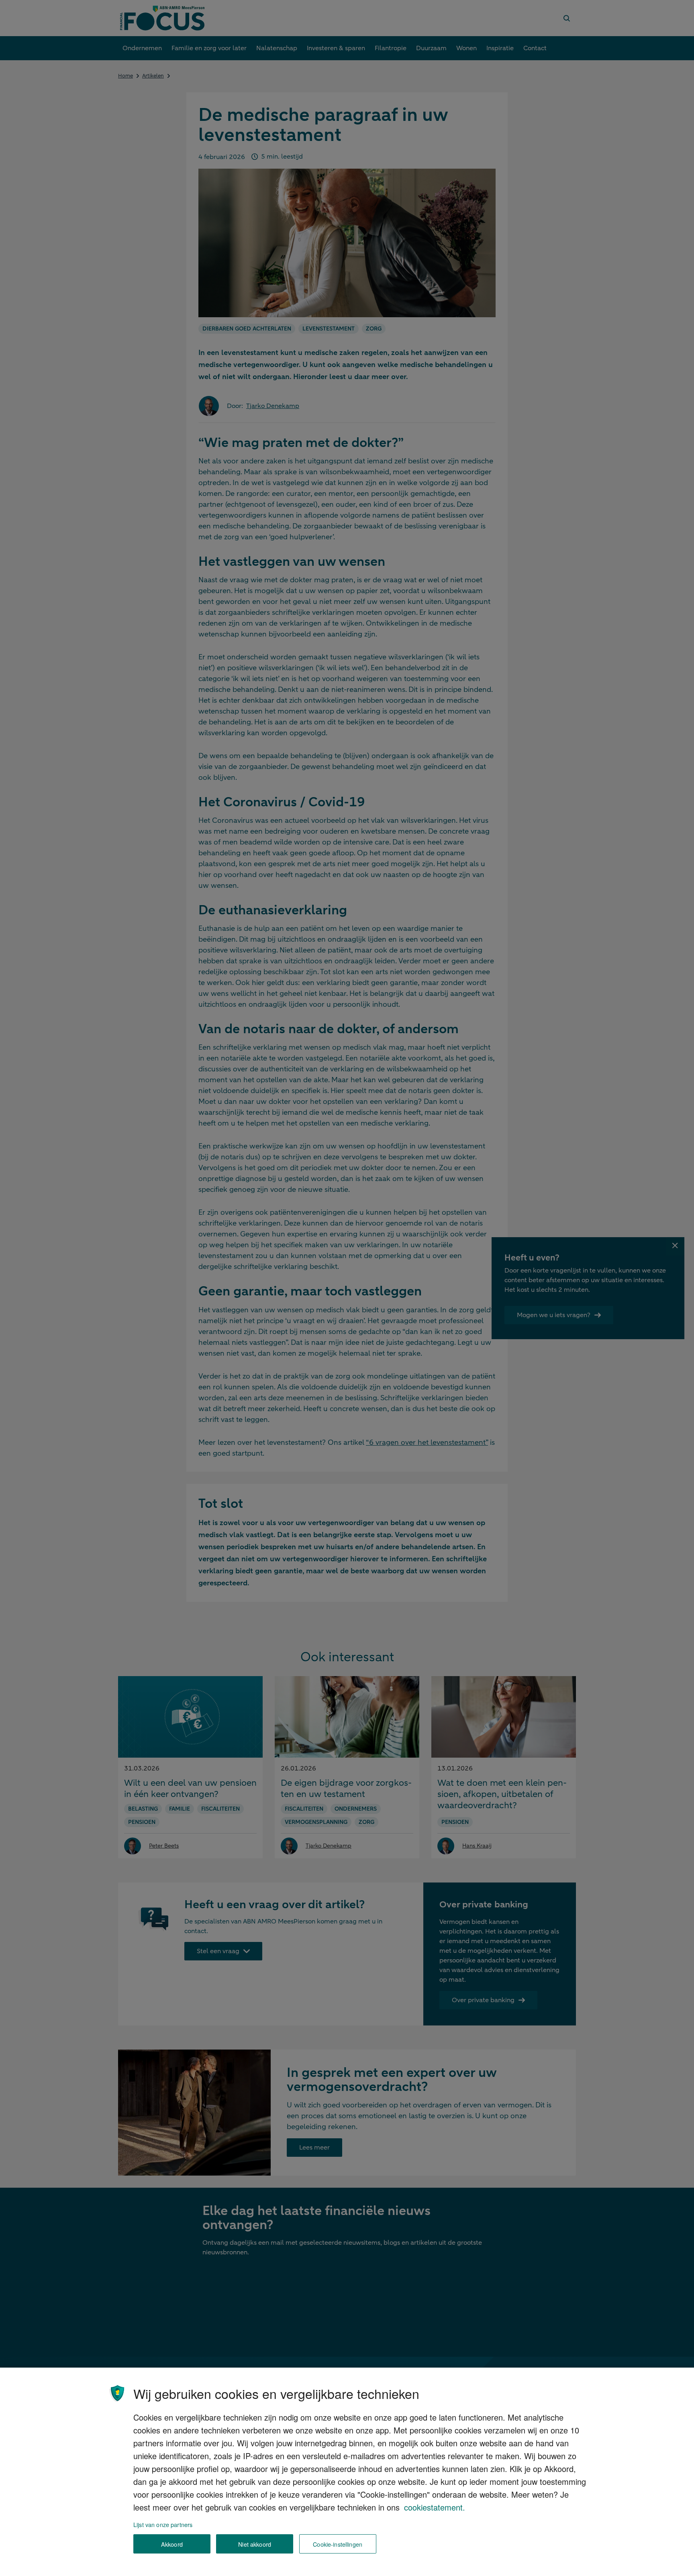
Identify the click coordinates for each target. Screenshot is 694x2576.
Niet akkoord (255, 2544)
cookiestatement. (435, 2507)
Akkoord (172, 2544)
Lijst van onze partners (163, 2524)
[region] (347, 2472)
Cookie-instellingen (338, 2544)
